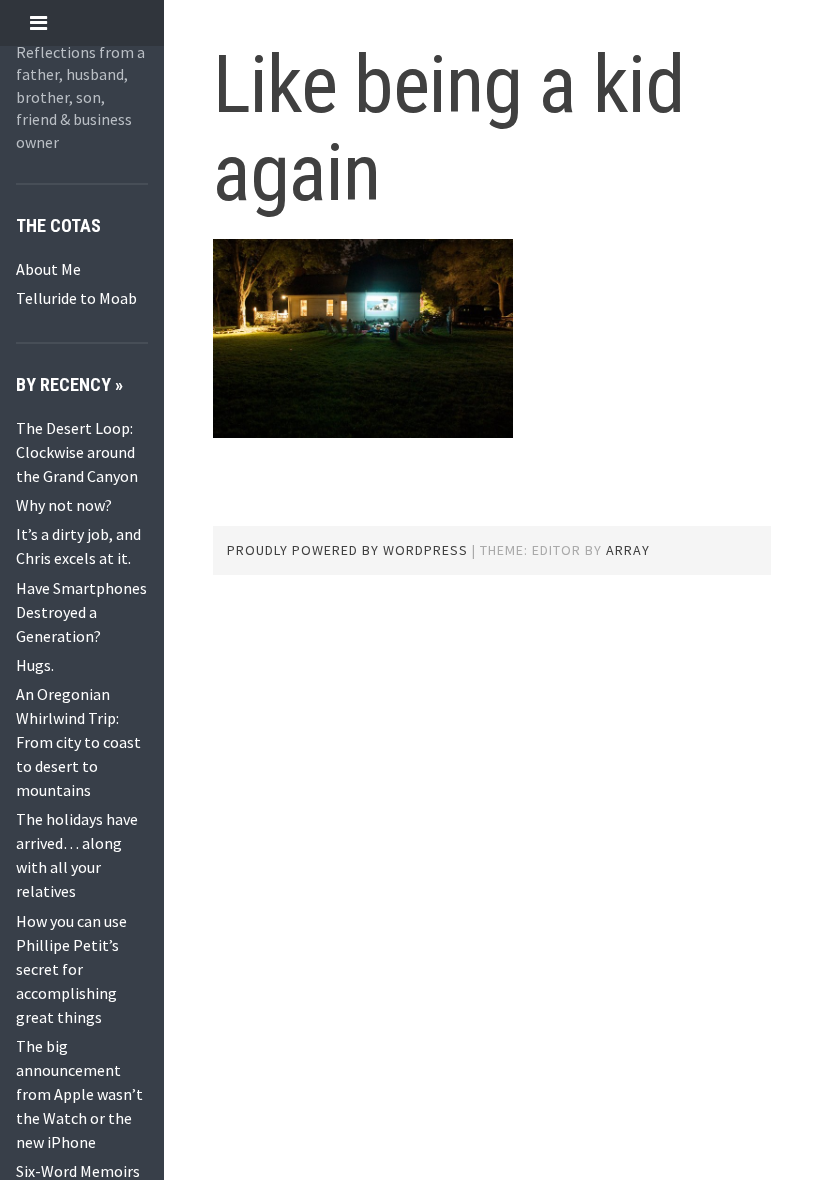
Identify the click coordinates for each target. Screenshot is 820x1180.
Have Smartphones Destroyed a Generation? (81, 612)
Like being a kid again (448, 129)
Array (628, 550)
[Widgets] (38, 22)
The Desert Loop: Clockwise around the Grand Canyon (77, 452)
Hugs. (35, 665)
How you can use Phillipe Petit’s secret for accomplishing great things (71, 969)
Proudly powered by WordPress (347, 550)
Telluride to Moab (76, 298)
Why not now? (64, 505)
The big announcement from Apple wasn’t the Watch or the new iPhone (79, 1094)
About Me (48, 269)
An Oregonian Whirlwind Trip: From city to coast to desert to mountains (78, 742)
